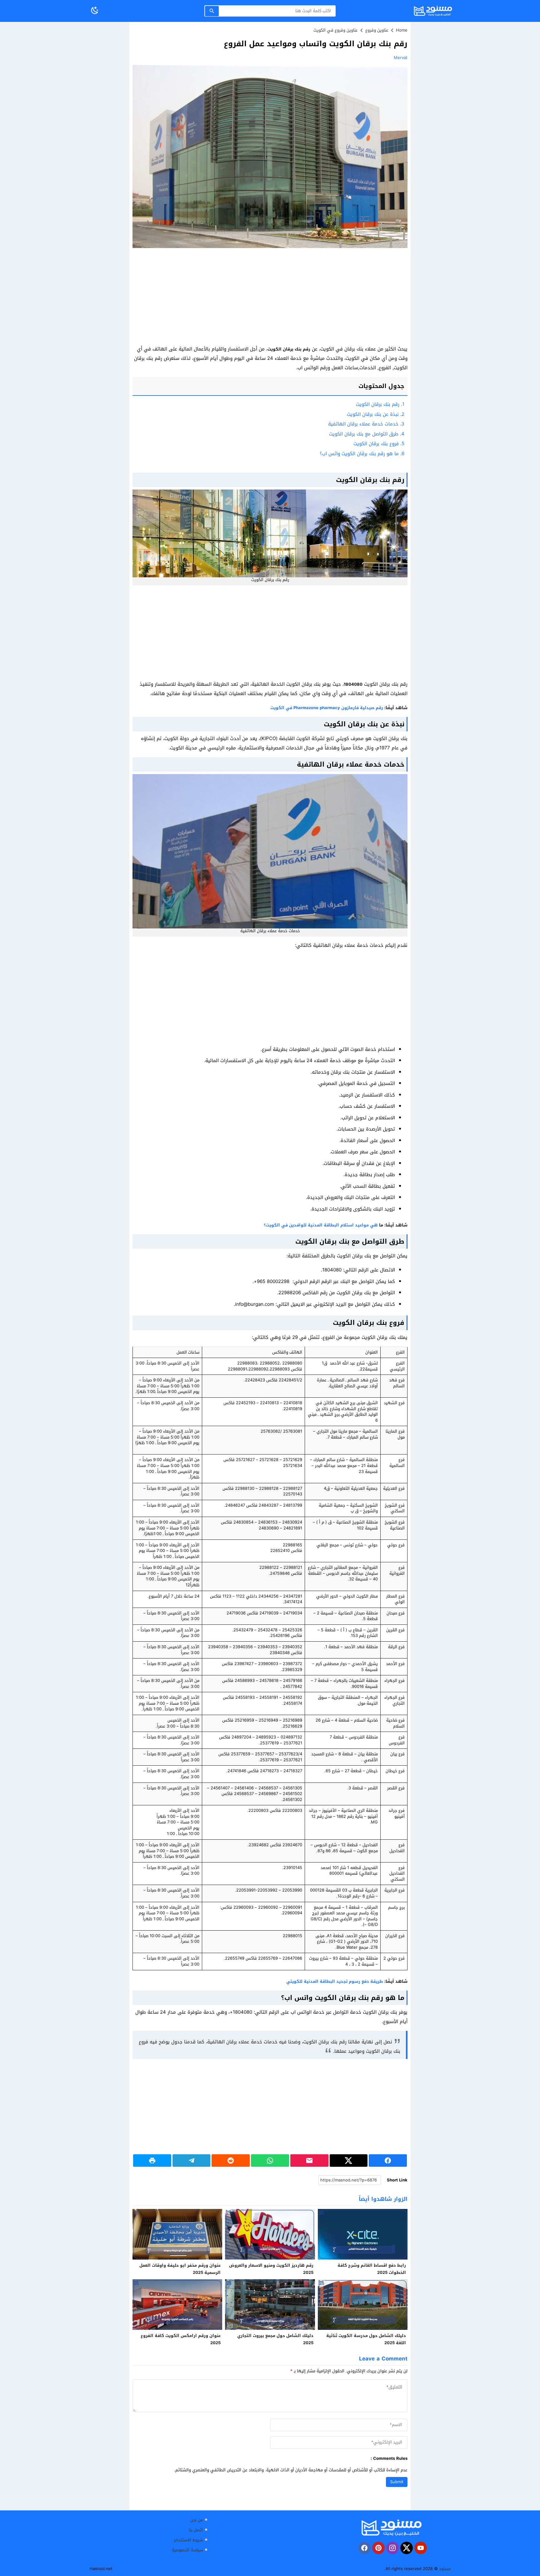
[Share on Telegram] (192, 2161)
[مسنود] (391, 2528)
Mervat (401, 58)
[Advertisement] (270, 298)
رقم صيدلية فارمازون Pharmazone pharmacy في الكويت (327, 708)
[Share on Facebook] (388, 2161)
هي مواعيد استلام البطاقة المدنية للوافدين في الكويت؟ (321, 1225)
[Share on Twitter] (349, 2161)
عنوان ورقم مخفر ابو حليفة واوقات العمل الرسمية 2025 (180, 2269)
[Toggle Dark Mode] (95, 11)
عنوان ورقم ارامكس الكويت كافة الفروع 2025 (181, 2339)
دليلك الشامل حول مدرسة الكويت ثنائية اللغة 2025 (366, 2339)
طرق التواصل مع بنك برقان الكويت (367, 434)
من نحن (197, 2520)
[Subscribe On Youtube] (421, 2548)
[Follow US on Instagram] (392, 2548)
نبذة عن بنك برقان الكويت (376, 414)
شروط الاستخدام (188, 2540)
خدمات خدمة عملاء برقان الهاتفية (366, 424)
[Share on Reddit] (231, 2161)
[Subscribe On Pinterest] (378, 2548)
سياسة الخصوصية (187, 2550)
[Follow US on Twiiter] (407, 2548)
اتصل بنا (196, 2530)
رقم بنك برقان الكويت (380, 404)
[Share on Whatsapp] (270, 2161)
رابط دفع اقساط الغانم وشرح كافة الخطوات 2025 (372, 2269)
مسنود (445, 2569)
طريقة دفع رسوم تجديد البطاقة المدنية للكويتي (335, 1981)
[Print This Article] (152, 2161)
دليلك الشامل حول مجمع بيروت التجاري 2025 (275, 2339)
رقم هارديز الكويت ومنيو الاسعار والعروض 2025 (271, 2269)
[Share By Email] (309, 2161)
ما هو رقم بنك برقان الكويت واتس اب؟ (362, 454)
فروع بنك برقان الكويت (379, 444)
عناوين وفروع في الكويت (336, 30)
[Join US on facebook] (364, 2548)
